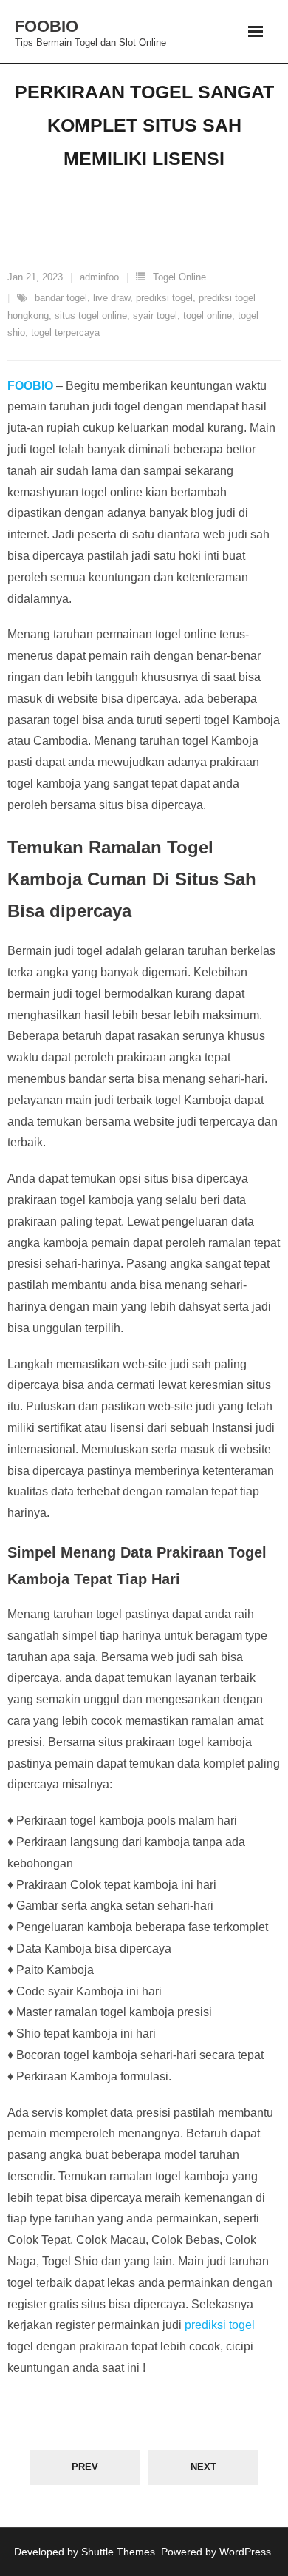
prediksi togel (164, 298)
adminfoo (99, 277)
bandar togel (61, 298)
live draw (112, 298)
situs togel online (91, 315)
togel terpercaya (65, 332)
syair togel (155, 315)
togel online (208, 315)
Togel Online (179, 277)
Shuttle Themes (118, 2552)
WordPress (245, 2552)
